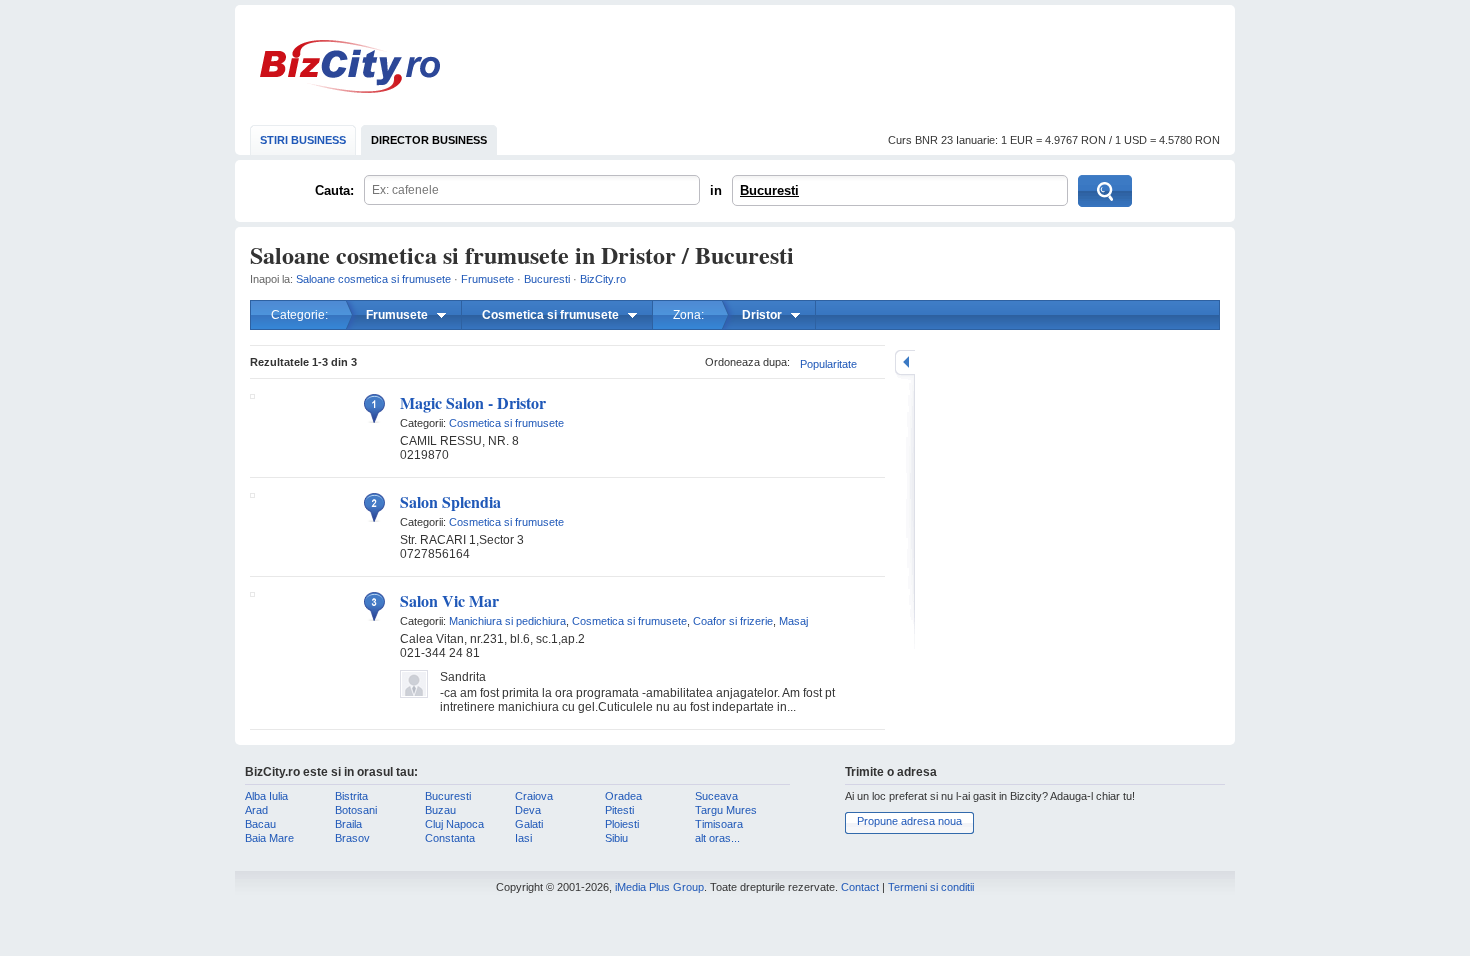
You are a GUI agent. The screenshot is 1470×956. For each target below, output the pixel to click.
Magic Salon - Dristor (473, 402)
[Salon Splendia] (252, 494)
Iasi (523, 838)
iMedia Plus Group (659, 887)
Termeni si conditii (931, 887)
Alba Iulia (266, 796)
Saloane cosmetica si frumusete (373, 279)
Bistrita (351, 796)
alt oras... (717, 838)
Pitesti (619, 810)
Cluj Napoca (454, 824)
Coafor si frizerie (733, 621)
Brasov (352, 838)
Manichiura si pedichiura (507, 621)
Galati (529, 824)
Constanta (450, 838)
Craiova (534, 796)
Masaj (793, 621)
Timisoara (719, 824)
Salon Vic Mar (449, 600)
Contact (860, 887)
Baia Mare (269, 838)
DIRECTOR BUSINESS (429, 140)
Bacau (260, 824)
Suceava (716, 796)
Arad (256, 810)
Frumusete (487, 279)
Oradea (623, 796)
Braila (348, 824)
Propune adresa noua (909, 821)
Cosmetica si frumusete (506, 423)
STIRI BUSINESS (303, 140)
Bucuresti (769, 190)
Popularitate (828, 364)
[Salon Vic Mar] (252, 593)
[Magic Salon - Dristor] (252, 395)
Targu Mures (726, 810)
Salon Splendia (450, 501)
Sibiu (616, 838)
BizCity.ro (350, 66)
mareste (905, 362)
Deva (528, 810)
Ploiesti (622, 824)
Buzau (440, 810)
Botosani (356, 810)
